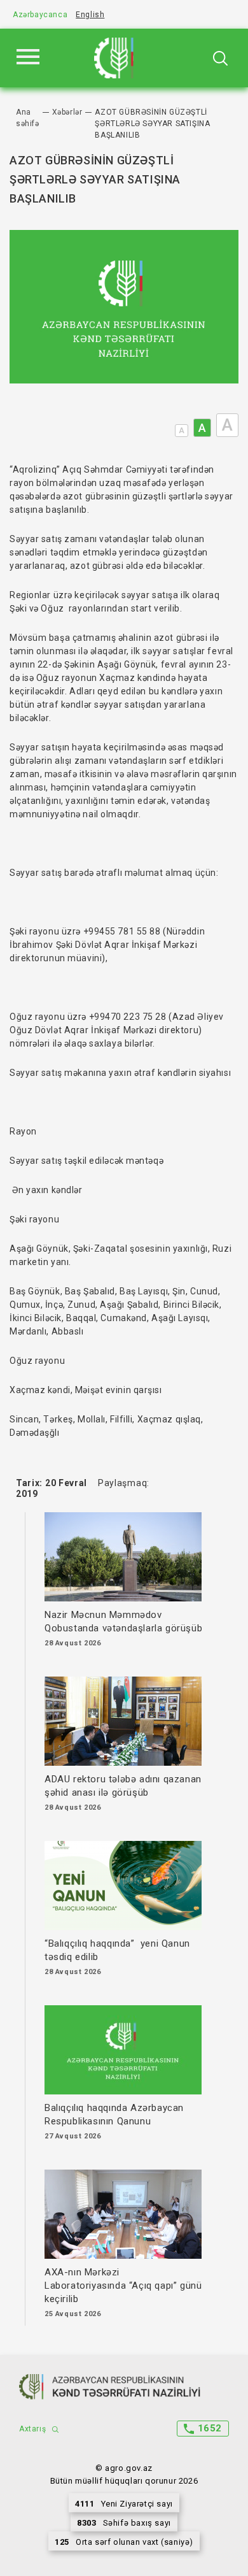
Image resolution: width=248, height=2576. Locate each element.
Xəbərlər (67, 112)
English (90, 15)
